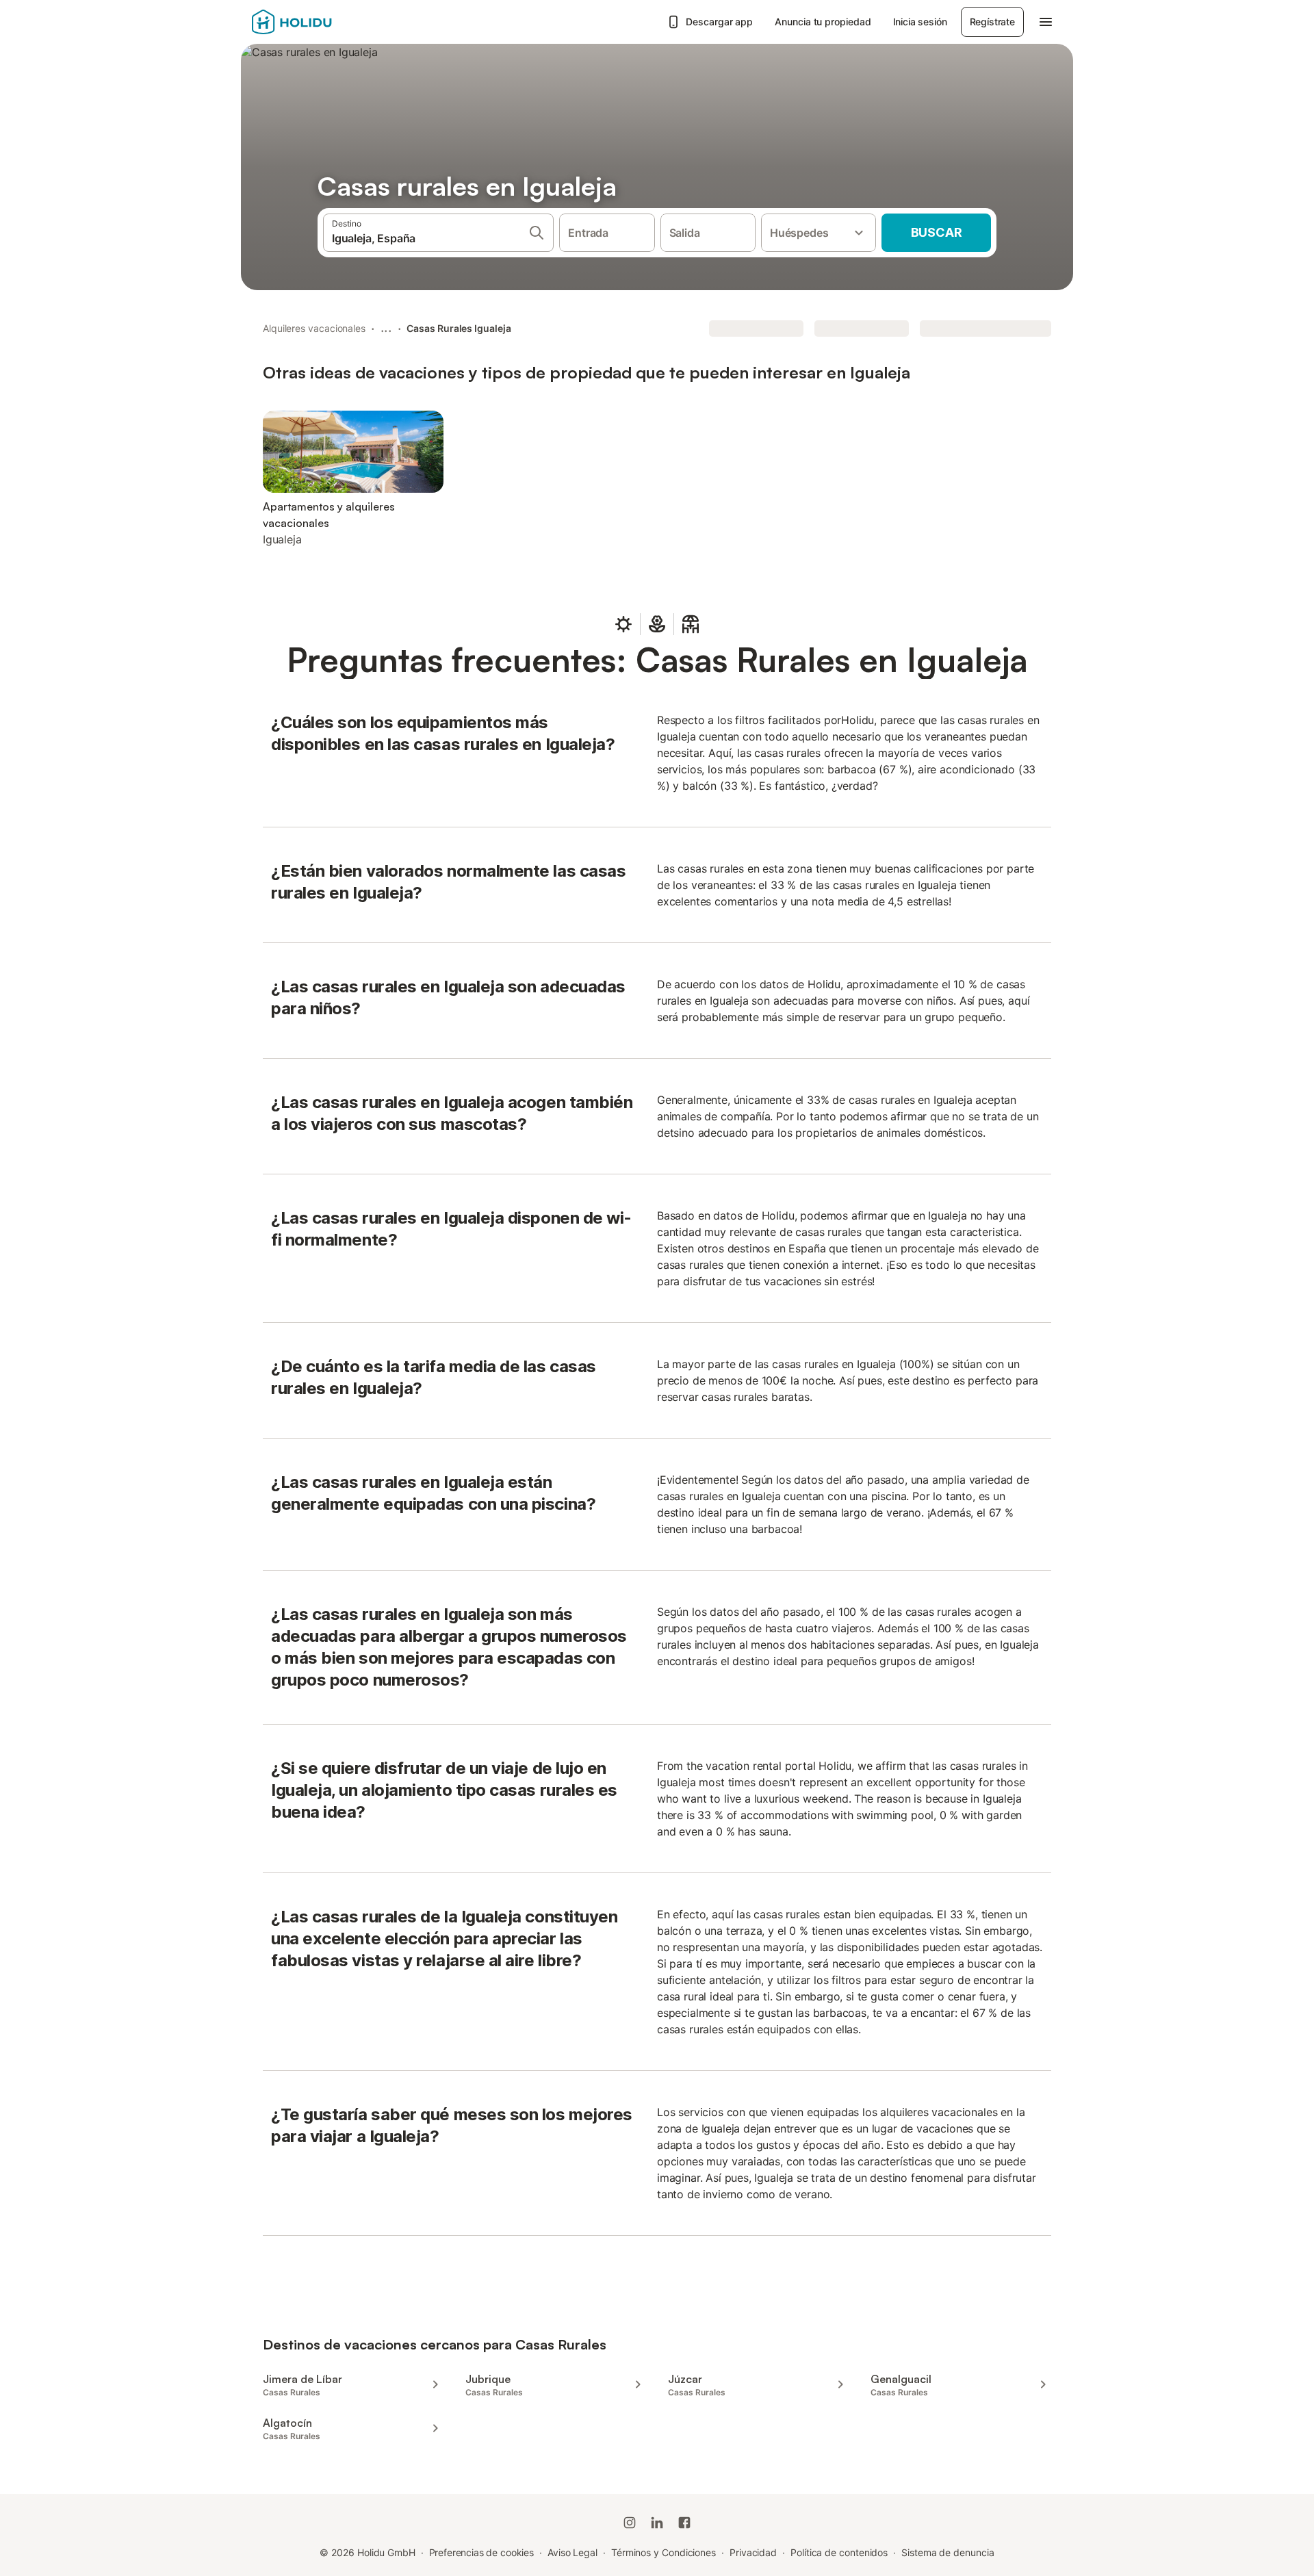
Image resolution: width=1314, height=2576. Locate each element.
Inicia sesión (920, 22)
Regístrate (992, 22)
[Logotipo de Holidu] (320, 22)
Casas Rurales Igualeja (459, 328)
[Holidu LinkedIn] (657, 2523)
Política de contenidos (839, 2552)
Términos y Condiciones (664, 2552)
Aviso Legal (572, 2552)
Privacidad (753, 2552)
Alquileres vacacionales (314, 328)
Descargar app (719, 22)
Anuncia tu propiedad (823, 22)
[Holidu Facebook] (684, 2523)
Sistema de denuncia (948, 2552)
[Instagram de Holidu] (630, 2523)
